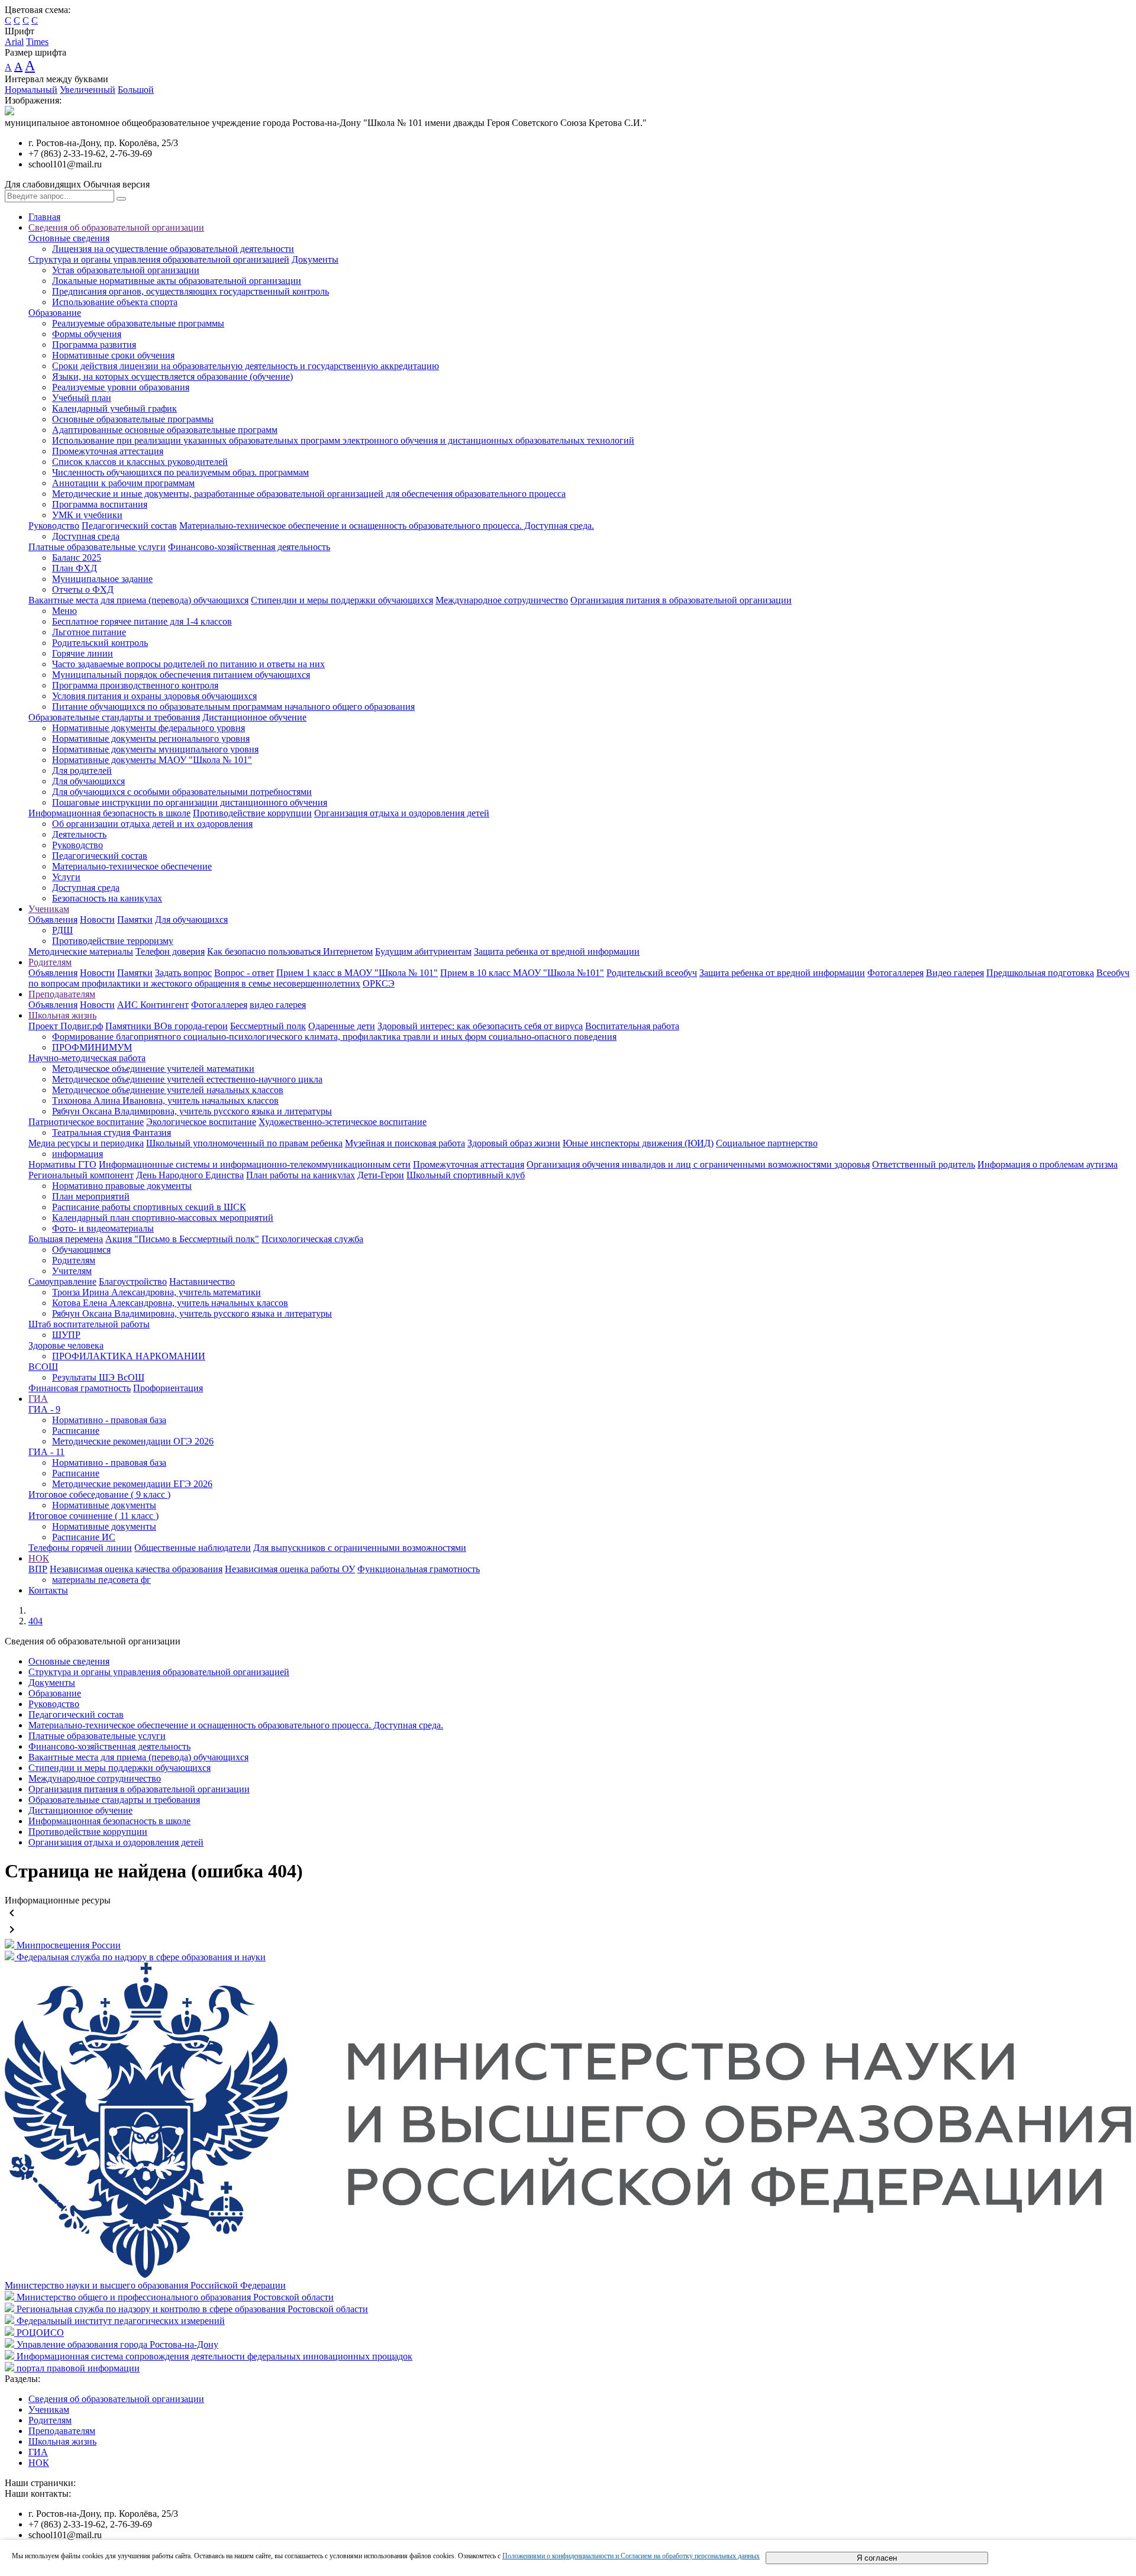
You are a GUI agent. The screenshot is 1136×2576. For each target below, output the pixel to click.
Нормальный (31, 90)
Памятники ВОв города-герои (167, 1026)
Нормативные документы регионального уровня (151, 738)
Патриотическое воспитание (86, 1122)
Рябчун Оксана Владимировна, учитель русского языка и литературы (192, 1111)
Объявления (53, 919)
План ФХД (75, 568)
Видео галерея (955, 973)
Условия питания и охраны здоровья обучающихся (154, 696)
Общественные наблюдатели (193, 1548)
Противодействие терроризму (113, 941)
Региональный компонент (81, 1175)
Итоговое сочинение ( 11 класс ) (93, 1516)
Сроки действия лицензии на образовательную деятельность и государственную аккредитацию (246, 366)
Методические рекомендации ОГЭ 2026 (133, 1441)
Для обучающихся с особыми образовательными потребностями (182, 792)
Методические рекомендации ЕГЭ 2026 (132, 1484)
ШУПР (66, 1335)
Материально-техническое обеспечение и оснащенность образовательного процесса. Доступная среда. (387, 526)
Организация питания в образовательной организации (681, 600)
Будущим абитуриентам (423, 951)
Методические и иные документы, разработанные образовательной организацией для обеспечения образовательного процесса (309, 494)
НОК (39, 1558)
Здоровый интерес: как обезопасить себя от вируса (480, 1026)
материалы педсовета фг (101, 1580)
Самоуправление (62, 1281)
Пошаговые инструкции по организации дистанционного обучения (190, 802)
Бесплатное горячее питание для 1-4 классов (142, 621)
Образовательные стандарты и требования (114, 717)
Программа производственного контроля (135, 685)
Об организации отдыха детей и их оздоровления (152, 824)
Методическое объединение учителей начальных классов (168, 1090)
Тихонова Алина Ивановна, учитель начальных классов (165, 1100)
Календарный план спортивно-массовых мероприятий (163, 1218)
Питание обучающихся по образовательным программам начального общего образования (233, 707)
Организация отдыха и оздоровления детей (402, 813)
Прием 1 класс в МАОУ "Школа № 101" (357, 973)
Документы (315, 259)
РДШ (62, 930)
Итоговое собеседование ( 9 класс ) (99, 1494)
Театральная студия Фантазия (112, 1132)
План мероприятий (91, 1196)
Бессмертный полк (268, 1026)
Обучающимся (81, 1250)
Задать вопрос (183, 973)
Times (37, 42)
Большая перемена (66, 1239)
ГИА (38, 1399)
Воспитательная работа (632, 1026)
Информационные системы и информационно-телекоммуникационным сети (255, 1164)
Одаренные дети (342, 1026)
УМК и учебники (87, 515)
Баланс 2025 (77, 557)
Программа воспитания (100, 504)
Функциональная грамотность (419, 1569)
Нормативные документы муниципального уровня (155, 749)
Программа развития (94, 345)
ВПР (38, 1569)
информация (78, 1154)
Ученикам (49, 909)
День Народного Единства (190, 1175)
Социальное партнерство (767, 1143)
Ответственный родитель (924, 1164)
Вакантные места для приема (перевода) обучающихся (138, 600)
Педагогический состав (129, 526)
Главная (44, 217)
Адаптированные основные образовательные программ (165, 430)
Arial (14, 42)
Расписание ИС (84, 1537)
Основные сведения (69, 238)
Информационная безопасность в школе (109, 813)
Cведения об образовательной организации (116, 227)
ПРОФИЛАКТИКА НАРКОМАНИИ (129, 1356)
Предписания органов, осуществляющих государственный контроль (191, 291)
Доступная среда (86, 536)
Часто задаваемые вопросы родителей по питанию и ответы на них (188, 664)
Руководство (54, 526)
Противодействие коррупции (252, 813)
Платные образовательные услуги (97, 547)
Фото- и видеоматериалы (103, 1228)
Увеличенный (88, 90)
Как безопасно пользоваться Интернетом (290, 951)
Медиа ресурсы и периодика (86, 1143)
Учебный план (82, 398)
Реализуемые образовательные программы (138, 323)
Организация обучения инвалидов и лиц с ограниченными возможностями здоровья (698, 1164)
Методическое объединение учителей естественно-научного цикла (187, 1079)
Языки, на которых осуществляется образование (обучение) (172, 376)
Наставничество (202, 1281)
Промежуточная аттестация (108, 451)
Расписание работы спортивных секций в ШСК (149, 1207)
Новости (97, 919)
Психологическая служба (312, 1239)
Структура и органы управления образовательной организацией (159, 259)
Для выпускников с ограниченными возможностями (360, 1548)
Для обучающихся (88, 781)
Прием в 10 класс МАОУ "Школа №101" (522, 973)
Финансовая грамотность (80, 1388)
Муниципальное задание (102, 579)
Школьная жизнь (62, 1015)
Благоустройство (133, 1281)
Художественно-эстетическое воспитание (343, 1122)
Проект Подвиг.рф (66, 1026)
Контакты (48, 1590)
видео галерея (278, 1005)
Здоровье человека (66, 1345)
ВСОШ (43, 1367)
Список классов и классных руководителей (140, 462)
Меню (64, 611)
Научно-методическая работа (87, 1058)
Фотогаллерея (895, 973)
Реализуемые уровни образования (121, 387)
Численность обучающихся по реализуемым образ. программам (180, 472)
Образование (55, 313)
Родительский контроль (100, 643)
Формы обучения (87, 334)
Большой (136, 90)
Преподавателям (62, 994)
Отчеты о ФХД (83, 589)
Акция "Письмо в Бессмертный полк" (182, 1239)
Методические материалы (81, 951)
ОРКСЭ (379, 983)
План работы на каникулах (301, 1175)
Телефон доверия (170, 951)
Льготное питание (89, 632)
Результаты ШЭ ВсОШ (98, 1377)
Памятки (135, 919)
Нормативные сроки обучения (113, 355)
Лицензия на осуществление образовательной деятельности (173, 249)
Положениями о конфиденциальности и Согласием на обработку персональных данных (631, 2556)
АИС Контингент (153, 1005)
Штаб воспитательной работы (89, 1324)
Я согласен (877, 2558)
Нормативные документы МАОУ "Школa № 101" (152, 760)
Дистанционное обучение (254, 717)
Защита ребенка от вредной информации (557, 951)
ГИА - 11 (46, 1452)
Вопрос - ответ (244, 973)
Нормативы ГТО (62, 1164)
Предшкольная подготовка (1040, 973)
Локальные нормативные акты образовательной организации (177, 281)
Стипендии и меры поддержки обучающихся (342, 600)
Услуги (66, 877)
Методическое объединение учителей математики (153, 1069)
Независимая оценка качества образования (136, 1569)
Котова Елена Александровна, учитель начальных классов (170, 1303)
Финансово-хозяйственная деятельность (249, 547)
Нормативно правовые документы (122, 1186)
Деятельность (79, 834)
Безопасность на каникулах (107, 898)
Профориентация (168, 1388)
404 (35, 1621)
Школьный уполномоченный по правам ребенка (244, 1143)
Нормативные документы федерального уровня (149, 728)
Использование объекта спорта (115, 302)
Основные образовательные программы (133, 419)
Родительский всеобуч (652, 973)
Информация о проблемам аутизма (1048, 1164)
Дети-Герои (381, 1175)
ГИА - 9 (44, 1409)
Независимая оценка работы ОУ (290, 1569)
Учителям (72, 1271)
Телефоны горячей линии (80, 1548)
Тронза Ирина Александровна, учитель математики (156, 1292)
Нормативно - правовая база (109, 1420)
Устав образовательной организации (126, 270)
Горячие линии (83, 653)
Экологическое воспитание (201, 1122)
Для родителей (82, 770)
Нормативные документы (104, 1505)
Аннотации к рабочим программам (123, 483)
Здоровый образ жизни (514, 1143)
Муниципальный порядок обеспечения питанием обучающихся (181, 675)
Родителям (50, 962)
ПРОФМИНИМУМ (92, 1047)
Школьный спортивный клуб (466, 1175)
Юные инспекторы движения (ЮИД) (638, 1143)
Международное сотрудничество (502, 600)
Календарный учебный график (114, 408)
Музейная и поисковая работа (405, 1143)
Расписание (76, 1431)
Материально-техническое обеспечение (132, 866)
